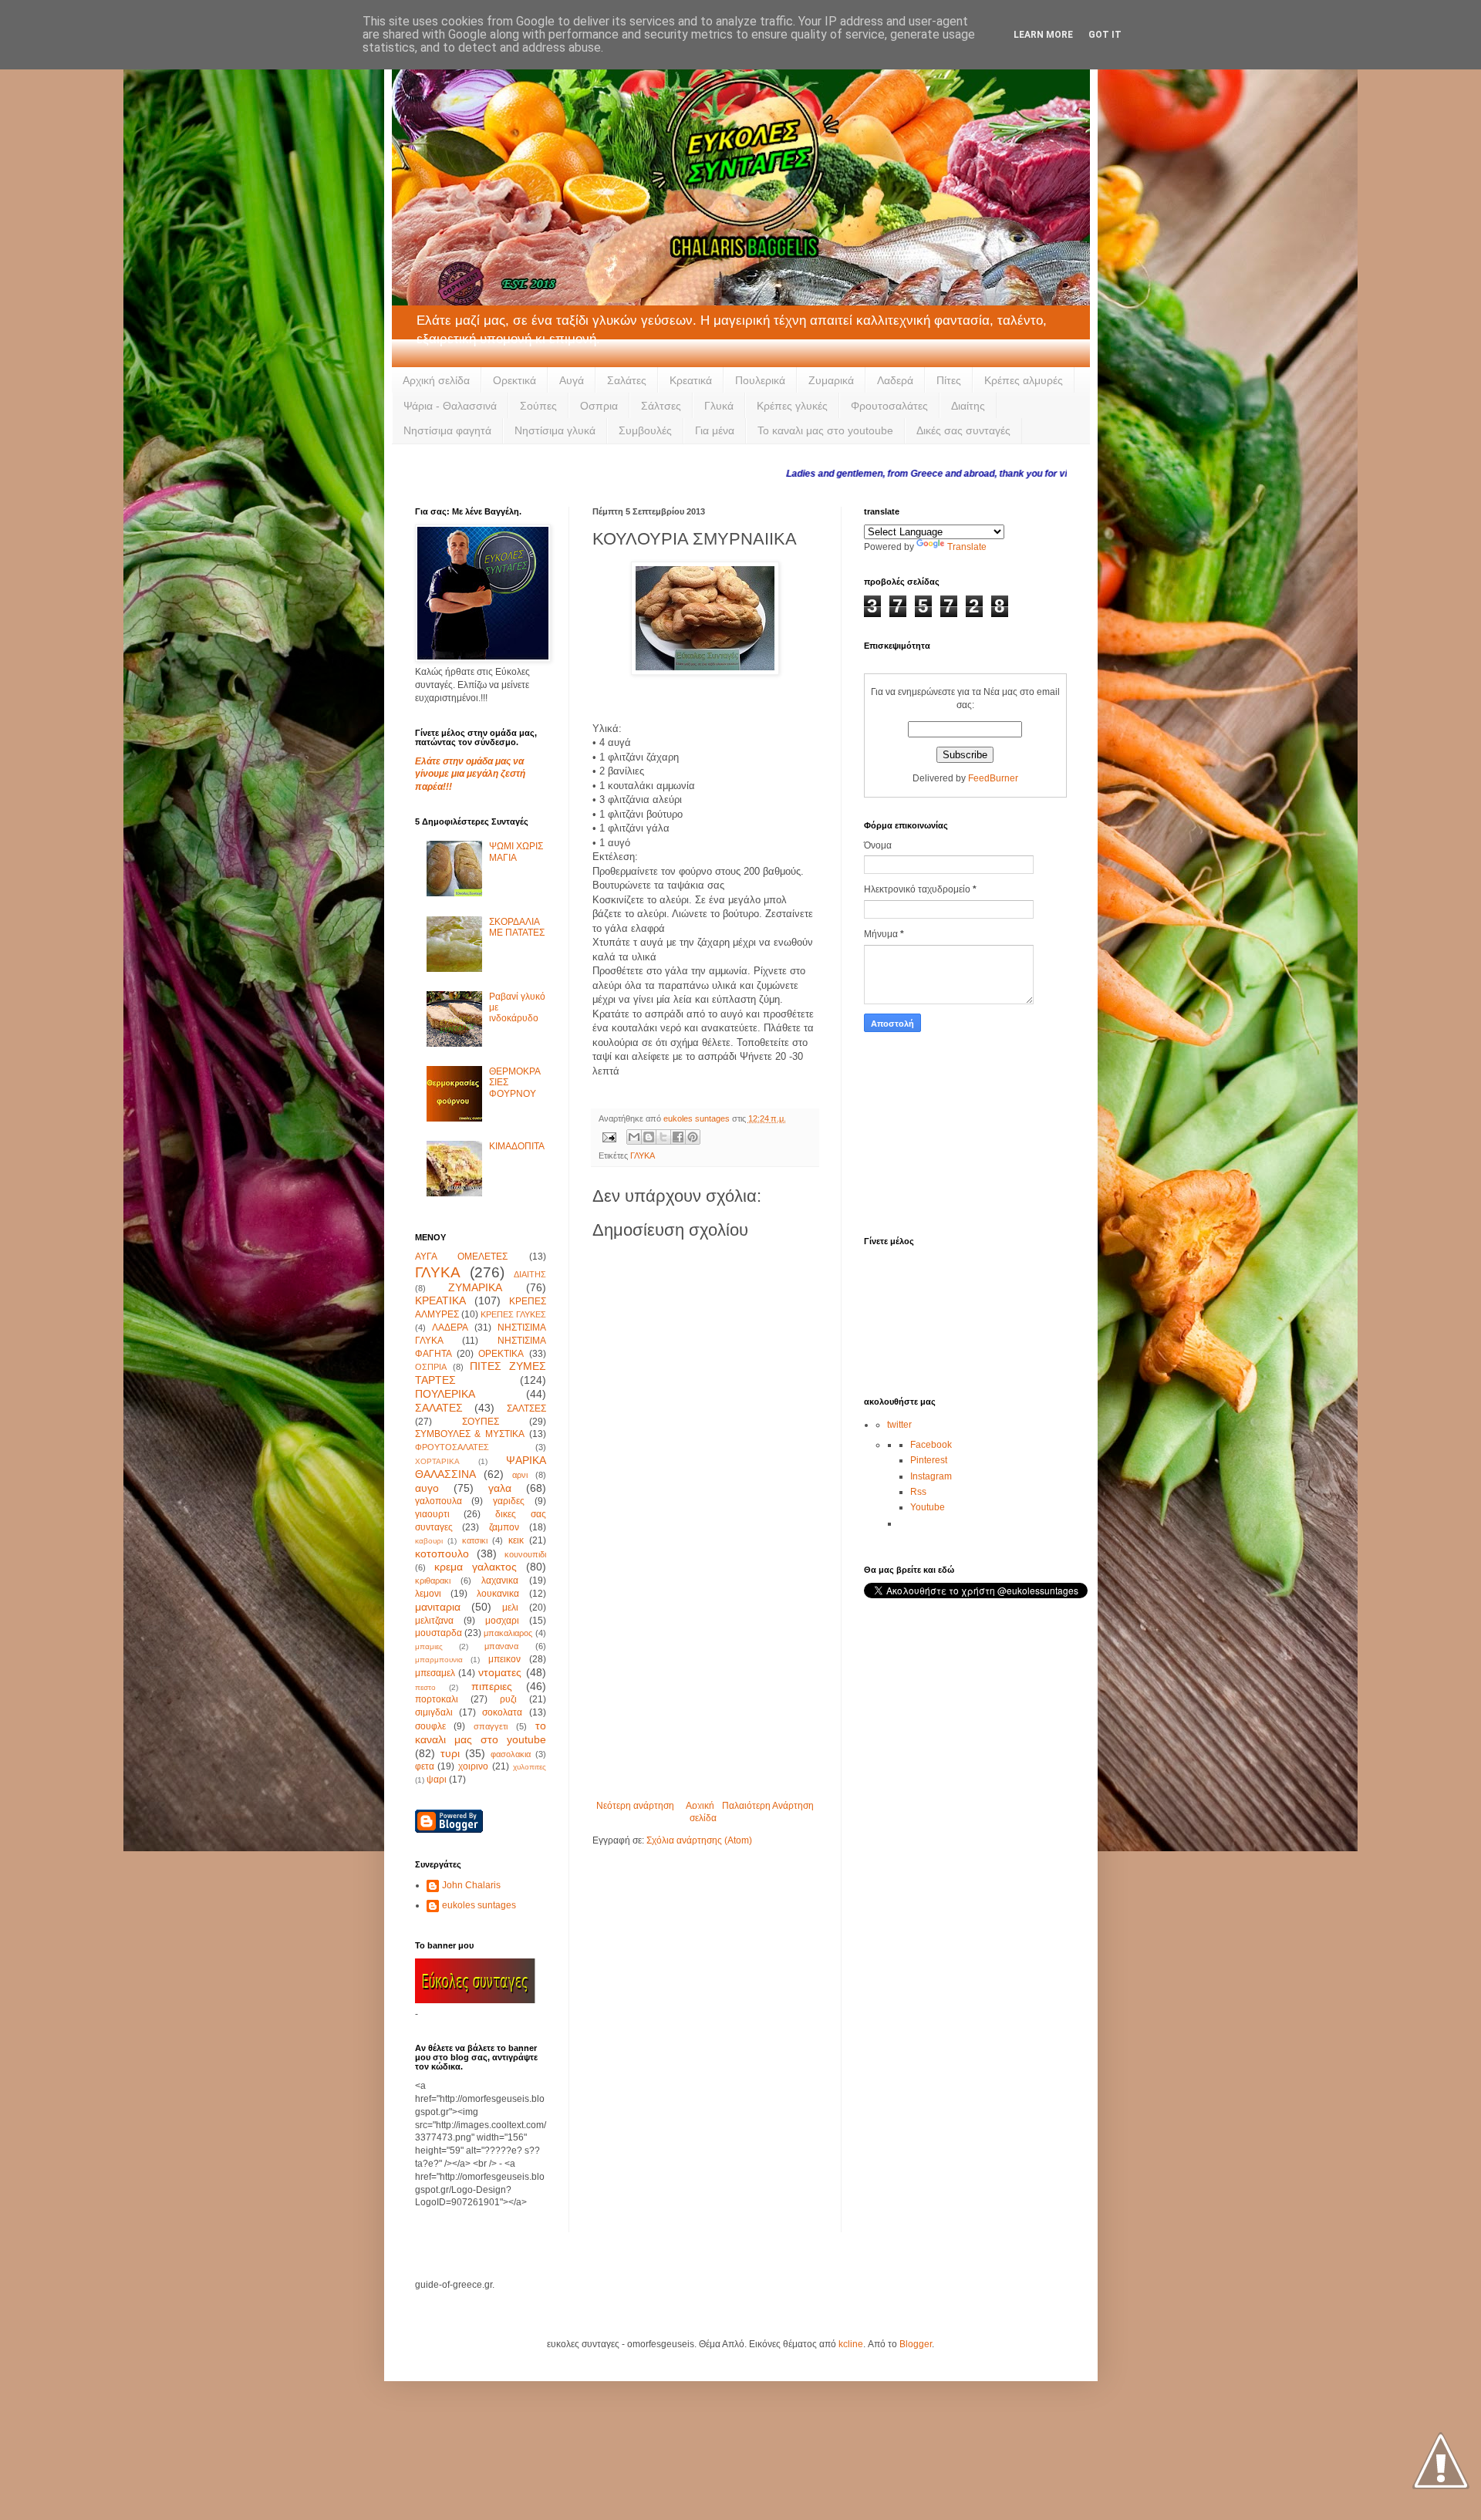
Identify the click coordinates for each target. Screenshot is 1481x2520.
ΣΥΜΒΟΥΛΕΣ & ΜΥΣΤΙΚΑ (470, 1434)
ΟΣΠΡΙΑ (431, 1367)
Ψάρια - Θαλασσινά (450, 406)
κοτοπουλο (442, 1553)
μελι (510, 1607)
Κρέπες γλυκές (792, 406)
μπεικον (504, 1659)
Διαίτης (968, 406)
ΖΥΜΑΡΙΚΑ (475, 1287)
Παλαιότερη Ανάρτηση (768, 1806)
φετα (425, 1766)
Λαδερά (895, 380)
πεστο (425, 1687)
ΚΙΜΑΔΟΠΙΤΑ (517, 1146)
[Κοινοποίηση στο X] (663, 1137)
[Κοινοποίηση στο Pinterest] (693, 1137)
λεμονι (428, 1594)
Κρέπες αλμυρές (1024, 380)
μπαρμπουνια (439, 1660)
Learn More (1043, 35)
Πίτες (949, 380)
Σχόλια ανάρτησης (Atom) (699, 1840)
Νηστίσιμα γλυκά (555, 430)
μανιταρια (438, 1607)
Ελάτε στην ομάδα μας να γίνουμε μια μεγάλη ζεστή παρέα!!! (470, 774)
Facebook (931, 1445)
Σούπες (538, 406)
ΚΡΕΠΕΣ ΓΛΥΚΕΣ (513, 1314)
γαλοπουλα (439, 1501)
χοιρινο (473, 1766)
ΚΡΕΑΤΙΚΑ (440, 1300)
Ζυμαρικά (831, 380)
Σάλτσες (661, 406)
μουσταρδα (439, 1633)
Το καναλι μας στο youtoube (825, 430)
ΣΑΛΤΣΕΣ (526, 1408)
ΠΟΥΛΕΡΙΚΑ (445, 1394)
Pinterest (929, 1460)
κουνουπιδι (525, 1554)
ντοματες (500, 1672)
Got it (1105, 35)
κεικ (516, 1540)
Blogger (916, 2344)
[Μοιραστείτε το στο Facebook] (678, 1137)
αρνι (520, 1475)
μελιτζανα (434, 1621)
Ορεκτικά (514, 380)
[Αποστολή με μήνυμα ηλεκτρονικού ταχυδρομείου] (634, 1137)
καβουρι (429, 1541)
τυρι (450, 1753)
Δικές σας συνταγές (963, 430)
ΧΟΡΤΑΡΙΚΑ (437, 1461)
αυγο (427, 1488)
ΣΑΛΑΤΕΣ (439, 1408)
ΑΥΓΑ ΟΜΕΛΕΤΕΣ (462, 1257)
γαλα (500, 1488)
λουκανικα (498, 1594)
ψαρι (437, 1780)
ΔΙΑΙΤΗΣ (530, 1274)
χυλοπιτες (530, 1767)
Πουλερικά (760, 380)
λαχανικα (500, 1580)
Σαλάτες (627, 380)
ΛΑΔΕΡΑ (450, 1327)
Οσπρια (599, 406)
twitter (899, 1425)
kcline (851, 2344)
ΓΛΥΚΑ (643, 1155)
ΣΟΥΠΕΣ (481, 1422)
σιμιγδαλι (434, 1712)
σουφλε (430, 1726)
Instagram (931, 1476)
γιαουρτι (432, 1514)
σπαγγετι (491, 1726)
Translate (967, 547)
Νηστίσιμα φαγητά (447, 430)
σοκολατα (502, 1712)
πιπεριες (492, 1686)
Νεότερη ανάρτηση (635, 1806)
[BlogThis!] (649, 1137)
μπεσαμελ (435, 1673)
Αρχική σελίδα (436, 380)
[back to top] (1441, 2462)
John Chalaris (471, 1885)
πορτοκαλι (437, 1699)
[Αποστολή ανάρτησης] (609, 1136)
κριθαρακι (433, 1580)
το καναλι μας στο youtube (481, 1732)
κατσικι (475, 1540)
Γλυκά (719, 406)
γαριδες (509, 1501)
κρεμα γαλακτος (476, 1567)
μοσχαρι (502, 1621)
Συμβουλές (645, 430)
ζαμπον (504, 1527)
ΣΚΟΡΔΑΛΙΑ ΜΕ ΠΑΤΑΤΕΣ (517, 927)
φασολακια (511, 1754)
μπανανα (501, 1646)
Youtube (928, 1507)
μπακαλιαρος (508, 1633)
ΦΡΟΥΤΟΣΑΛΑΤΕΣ (452, 1447)
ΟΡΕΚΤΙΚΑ (501, 1354)
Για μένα (715, 430)
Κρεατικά (691, 380)
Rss (918, 1492)
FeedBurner (993, 778)
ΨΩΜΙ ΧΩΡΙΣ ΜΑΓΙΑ (516, 852)
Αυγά (572, 380)
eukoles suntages (479, 1905)
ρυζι (508, 1699)
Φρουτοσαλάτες (889, 406)
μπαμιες (429, 1646)
